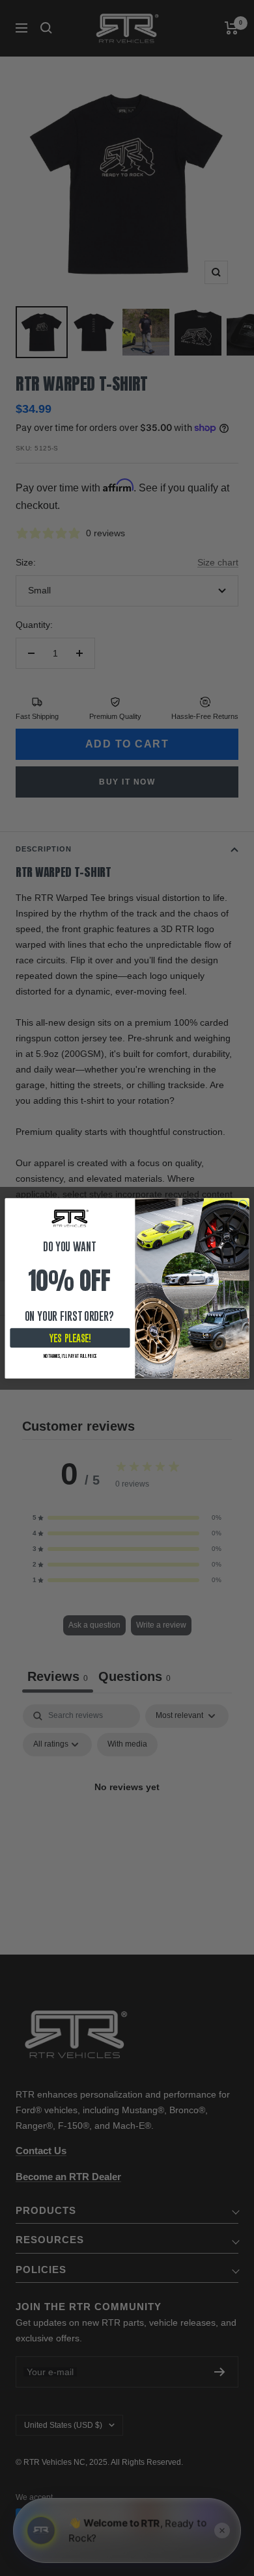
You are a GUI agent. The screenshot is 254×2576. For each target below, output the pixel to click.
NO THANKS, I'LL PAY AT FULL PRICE (70, 1355)
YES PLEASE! (70, 1337)
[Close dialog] (243, 1204)
